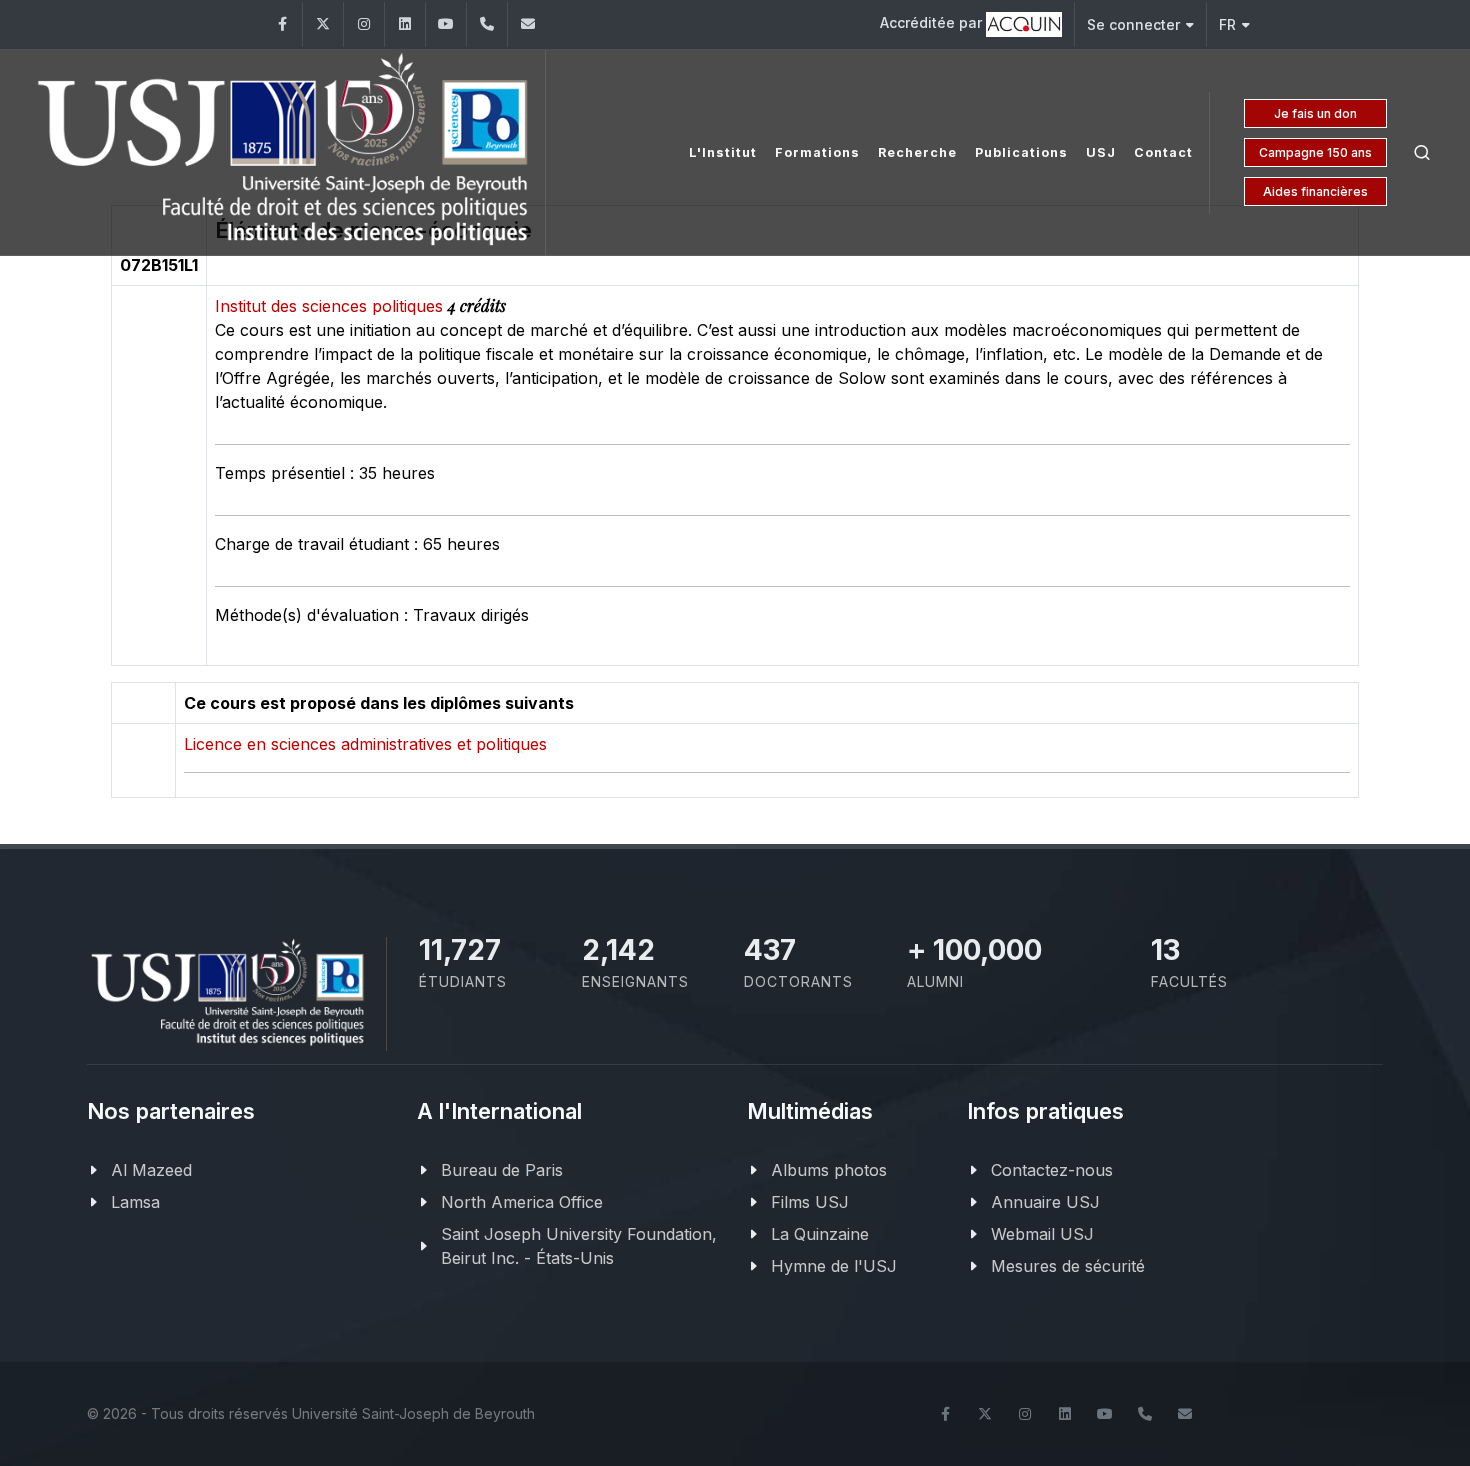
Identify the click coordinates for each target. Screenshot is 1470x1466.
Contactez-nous (1052, 1170)
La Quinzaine (820, 1234)
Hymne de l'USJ (834, 1266)
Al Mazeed (151, 1170)
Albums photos (829, 1170)
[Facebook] (282, 24)
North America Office (522, 1202)
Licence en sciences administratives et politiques (365, 744)
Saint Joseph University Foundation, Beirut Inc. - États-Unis (579, 1246)
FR (1227, 24)
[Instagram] (364, 24)
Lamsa (135, 1202)
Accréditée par (933, 22)
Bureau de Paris (502, 1170)
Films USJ (810, 1202)
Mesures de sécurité (1068, 1266)
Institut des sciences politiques (331, 306)
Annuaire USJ (1045, 1202)
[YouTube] (446, 24)
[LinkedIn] (405, 24)
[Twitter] (323, 24)
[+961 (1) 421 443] (487, 24)
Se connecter (1133, 24)
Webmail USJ (1042, 1234)
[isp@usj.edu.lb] (528, 24)
